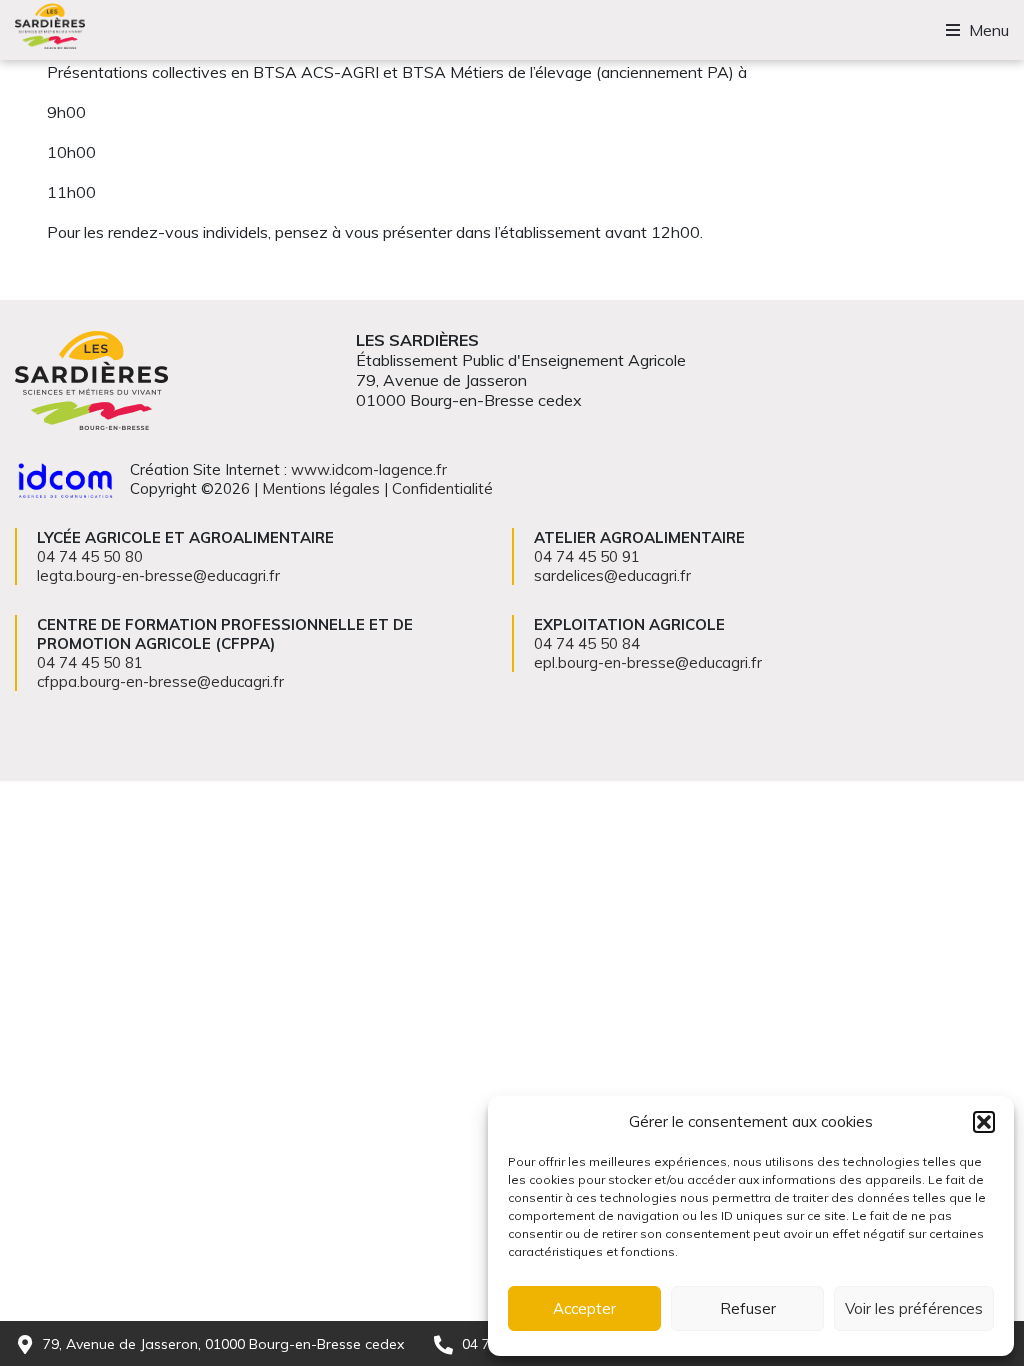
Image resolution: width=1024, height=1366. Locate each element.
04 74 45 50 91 (587, 556)
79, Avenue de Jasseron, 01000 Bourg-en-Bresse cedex (223, 1344)
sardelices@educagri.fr (612, 575)
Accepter (584, 1308)
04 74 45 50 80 (90, 556)
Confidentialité (442, 488)
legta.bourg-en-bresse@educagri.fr (158, 575)
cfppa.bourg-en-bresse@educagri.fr (160, 681)
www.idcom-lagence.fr (369, 469)
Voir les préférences (914, 1308)
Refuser (748, 1308)
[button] (984, 1122)
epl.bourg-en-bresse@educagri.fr (648, 662)
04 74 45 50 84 (587, 643)
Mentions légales (321, 488)
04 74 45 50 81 (90, 662)
